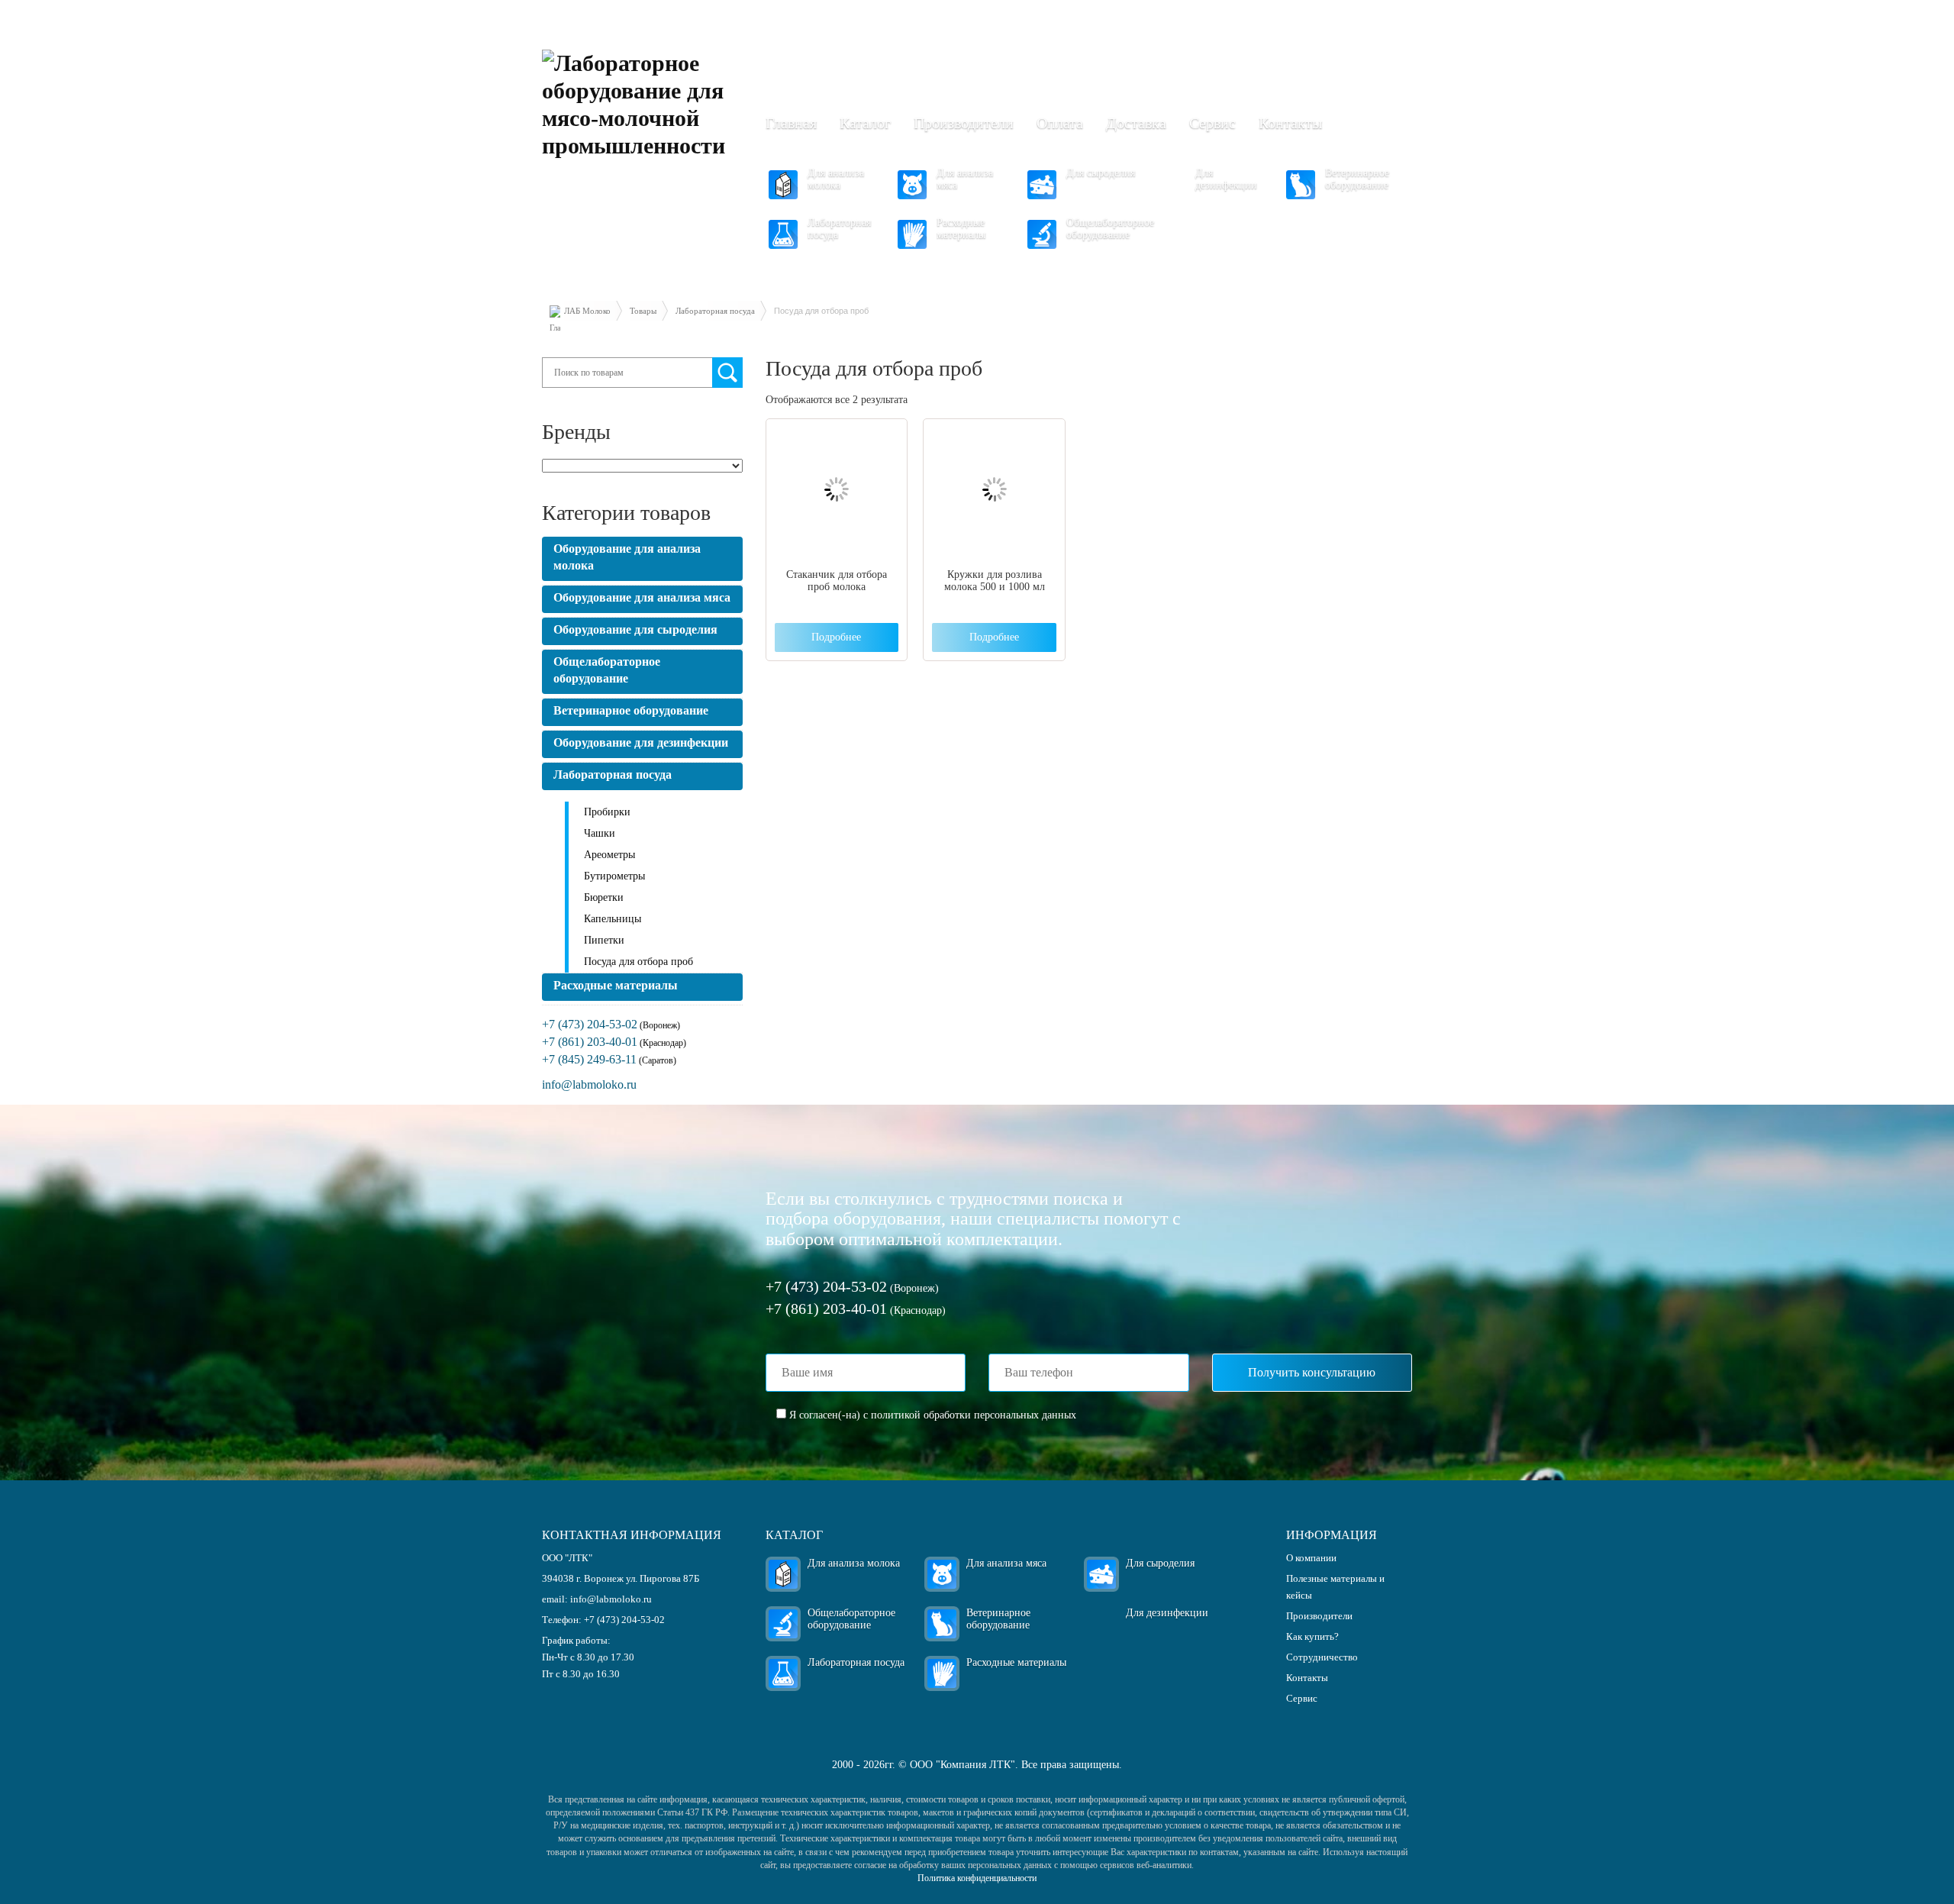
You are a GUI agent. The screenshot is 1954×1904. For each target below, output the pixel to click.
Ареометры (609, 855)
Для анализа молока (836, 179)
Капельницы (613, 919)
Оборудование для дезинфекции (641, 742)
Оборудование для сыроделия (635, 629)
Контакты (1290, 123)
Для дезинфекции (1226, 179)
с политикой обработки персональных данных (970, 1415)
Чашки (600, 833)
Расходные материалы (961, 229)
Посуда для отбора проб (638, 962)
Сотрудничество (1322, 1657)
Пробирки (607, 812)
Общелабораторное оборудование (1110, 229)
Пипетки (604, 940)
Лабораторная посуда (839, 229)
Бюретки (604, 897)
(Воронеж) (611, 1025)
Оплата (1060, 123)
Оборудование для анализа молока (627, 557)
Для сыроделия (1101, 173)
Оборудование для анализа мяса (642, 597)
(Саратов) (609, 1060)
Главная (791, 123)
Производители (964, 123)
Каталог (865, 123)
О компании (1311, 1558)
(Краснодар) (614, 1043)
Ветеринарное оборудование (1357, 179)
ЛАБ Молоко (587, 311)
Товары (643, 311)
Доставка (1136, 123)
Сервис (1212, 123)
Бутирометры (614, 876)
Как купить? (1312, 1636)
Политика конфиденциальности (977, 1878)
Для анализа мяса (965, 179)
